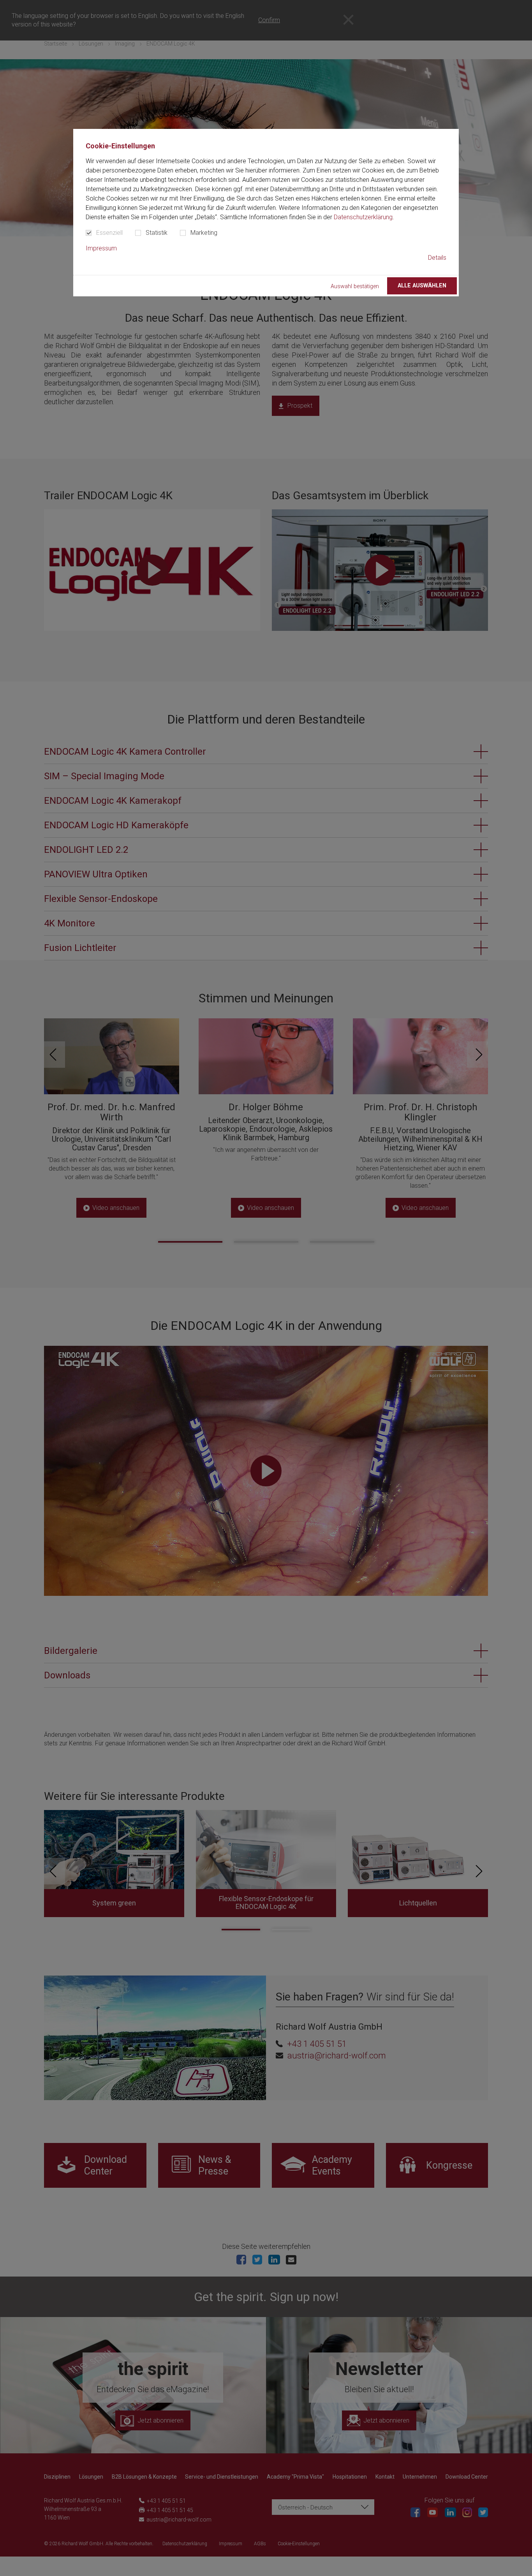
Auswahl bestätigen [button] (355, 286)
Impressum (101, 248)
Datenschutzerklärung (363, 217)
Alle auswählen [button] (422, 286)
